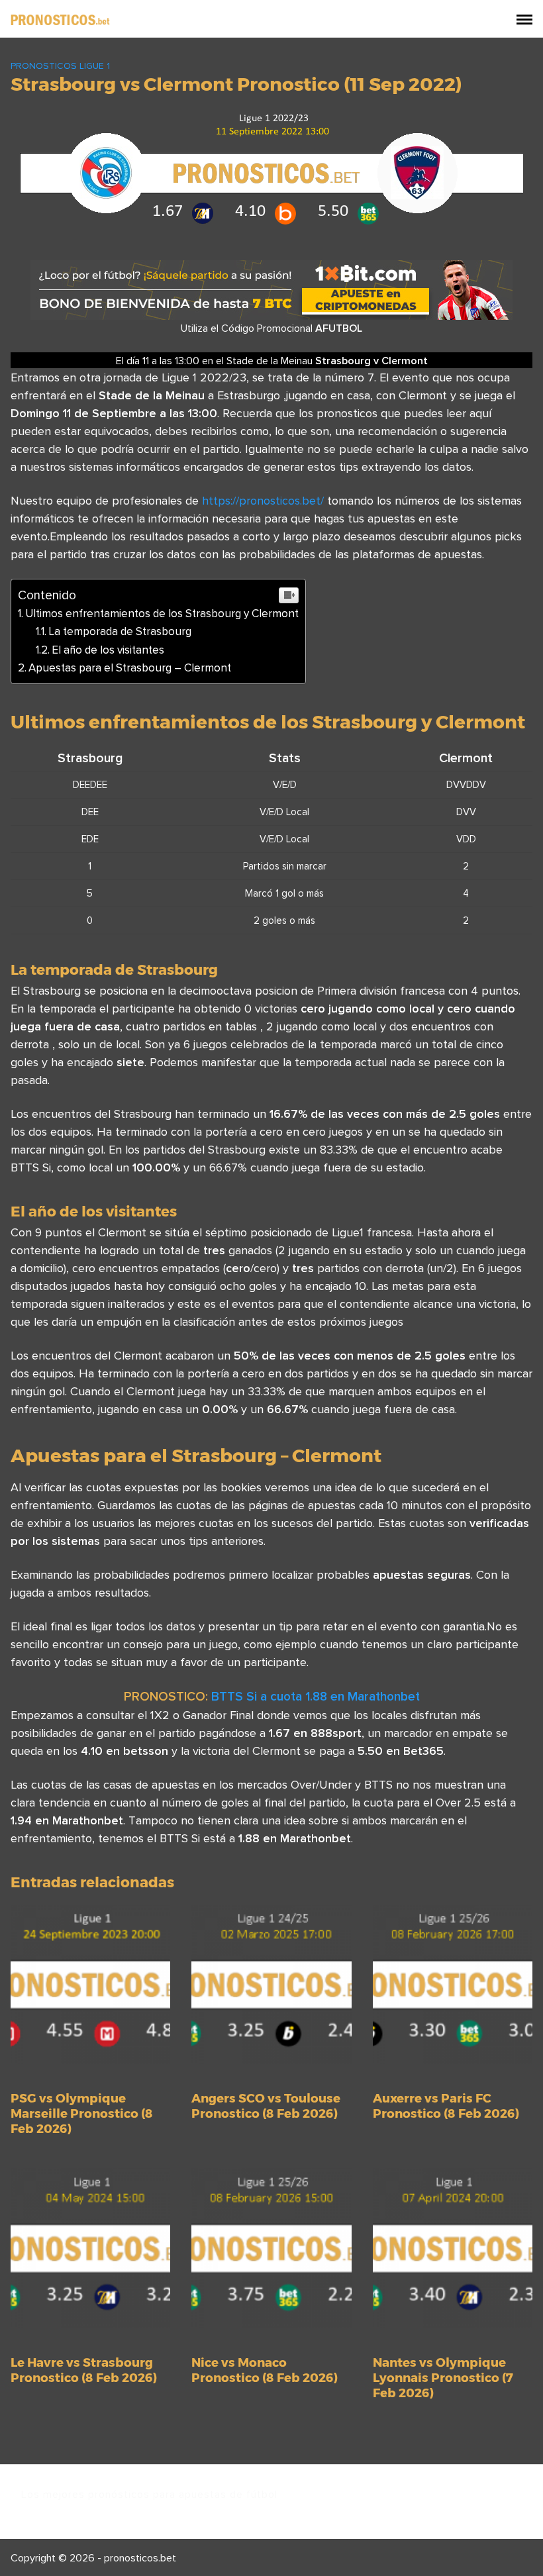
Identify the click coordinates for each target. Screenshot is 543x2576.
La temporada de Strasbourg (120, 631)
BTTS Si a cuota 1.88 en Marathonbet (316, 1696)
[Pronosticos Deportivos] (60, 19)
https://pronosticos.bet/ (263, 500)
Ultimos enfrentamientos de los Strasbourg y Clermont (162, 613)
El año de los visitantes (108, 650)
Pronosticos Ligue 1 (60, 66)
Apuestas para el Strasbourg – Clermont (130, 668)
